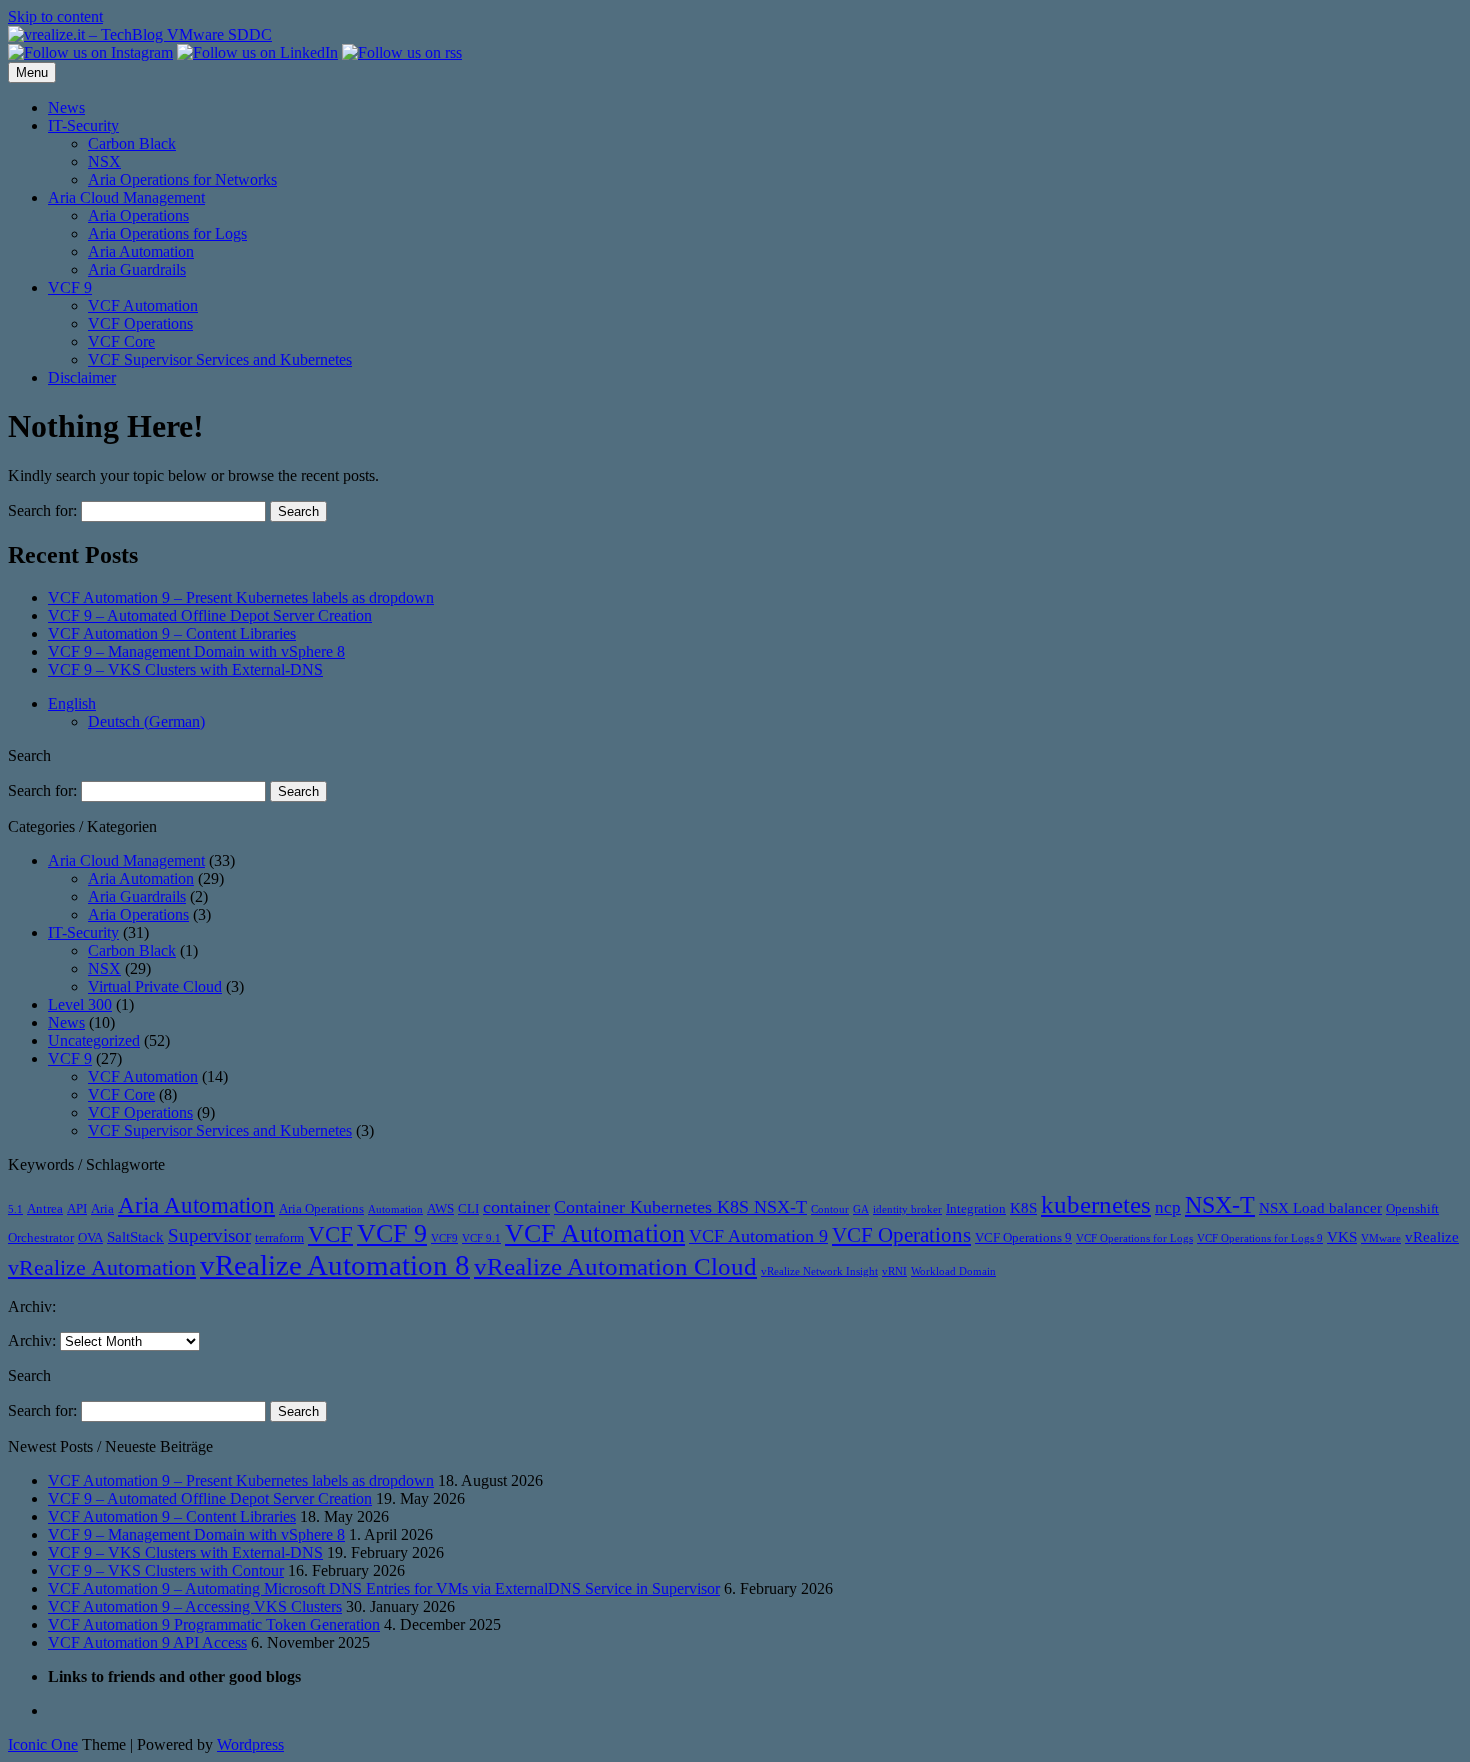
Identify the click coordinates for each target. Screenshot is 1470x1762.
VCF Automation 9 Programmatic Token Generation (214, 1624)
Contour (830, 1209)
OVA (90, 1237)
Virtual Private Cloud (155, 986)
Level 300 (80, 1004)
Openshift (1412, 1208)
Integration (976, 1208)
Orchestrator (41, 1237)
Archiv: (32, 1340)
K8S (1023, 1208)
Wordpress (250, 1744)
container (516, 1207)
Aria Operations (138, 215)
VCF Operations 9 (1023, 1237)
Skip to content (55, 16)
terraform (279, 1237)
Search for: (42, 510)
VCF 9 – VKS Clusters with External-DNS (185, 669)
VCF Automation (143, 305)
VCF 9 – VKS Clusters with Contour (166, 1570)
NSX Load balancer (1320, 1208)
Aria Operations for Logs (167, 233)
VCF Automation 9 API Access (147, 1642)
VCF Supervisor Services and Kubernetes (220, 359)
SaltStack (135, 1237)
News (66, 107)
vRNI (894, 1271)
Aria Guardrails (137, 269)
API (77, 1208)
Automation (395, 1209)
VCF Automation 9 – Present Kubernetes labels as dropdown (241, 597)
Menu (32, 72)
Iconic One (43, 1744)
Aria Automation (141, 251)
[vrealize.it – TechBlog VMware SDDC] (140, 34)
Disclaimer (82, 377)
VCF (330, 1234)
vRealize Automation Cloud (615, 1266)
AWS (440, 1208)
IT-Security (83, 125)
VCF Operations (140, 323)
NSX (104, 161)
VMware (1381, 1238)
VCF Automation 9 (758, 1236)
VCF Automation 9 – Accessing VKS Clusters (195, 1606)
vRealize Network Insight (819, 1271)
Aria (102, 1208)
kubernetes (1096, 1204)
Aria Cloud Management (126, 197)
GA (861, 1209)
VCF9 (444, 1238)
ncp (1168, 1207)
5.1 (15, 1209)
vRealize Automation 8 (335, 1265)
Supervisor (209, 1235)
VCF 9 (70, 287)
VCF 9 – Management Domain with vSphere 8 (196, 651)
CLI (468, 1208)
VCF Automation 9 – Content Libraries (172, 633)
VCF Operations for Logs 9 (1260, 1238)
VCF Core (121, 341)
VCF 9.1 (481, 1238)
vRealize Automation (102, 1267)
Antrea (45, 1208)
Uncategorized (94, 1040)
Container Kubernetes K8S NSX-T (680, 1207)
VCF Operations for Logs (1134, 1238)
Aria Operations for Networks (182, 179)
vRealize (1432, 1237)
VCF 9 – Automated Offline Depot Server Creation (210, 615)
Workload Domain (953, 1271)
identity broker (907, 1209)
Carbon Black (132, 143)
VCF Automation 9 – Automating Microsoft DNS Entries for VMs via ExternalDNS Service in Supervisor (384, 1588)
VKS (1342, 1237)
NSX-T (1220, 1205)
